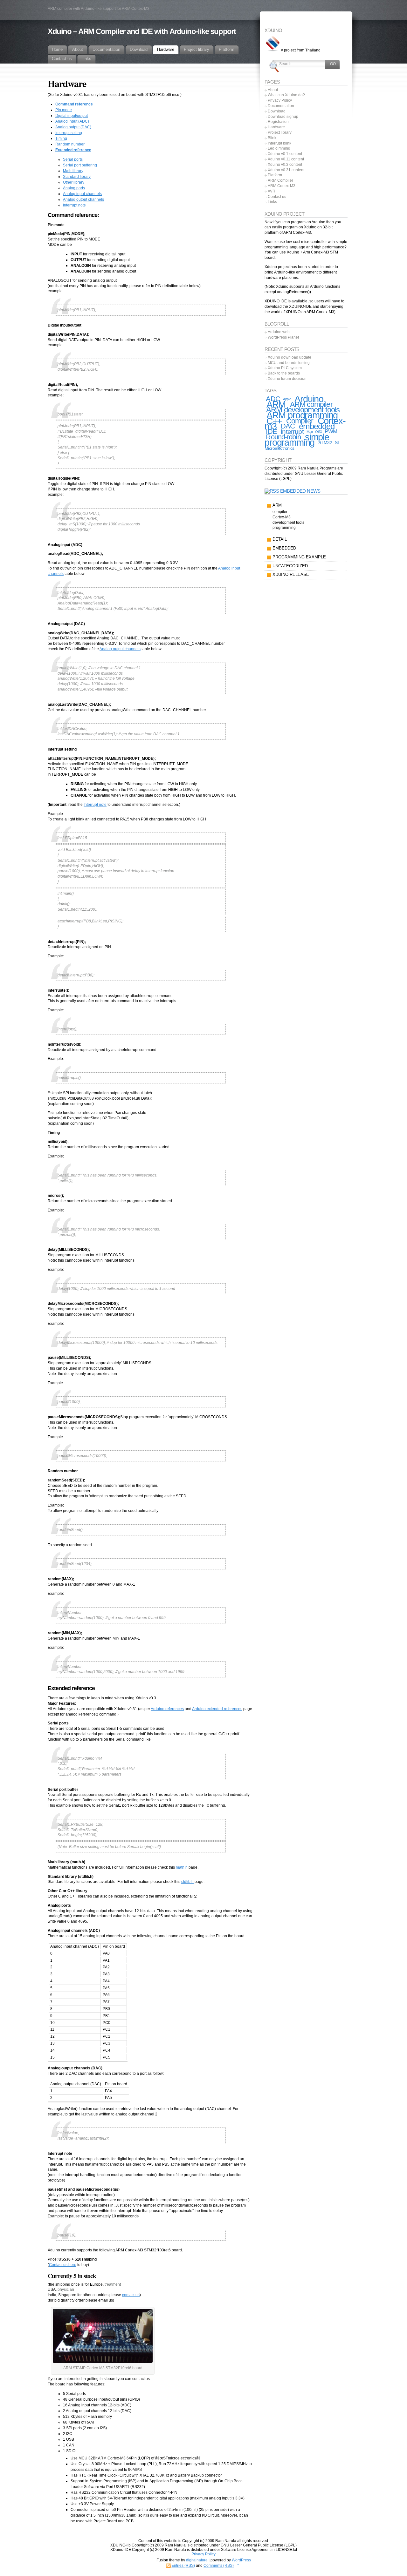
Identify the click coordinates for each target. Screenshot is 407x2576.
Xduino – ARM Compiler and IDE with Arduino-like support (142, 31)
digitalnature (197, 2560)
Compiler (300, 421)
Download (277, 111)
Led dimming (279, 148)
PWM (331, 432)
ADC (273, 399)
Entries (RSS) (183, 2566)
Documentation (281, 106)
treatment (113, 2284)
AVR (272, 191)
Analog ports (74, 188)
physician (66, 2289)
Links (272, 202)
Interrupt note (74, 205)
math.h (182, 1867)
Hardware (276, 127)
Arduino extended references (217, 1709)
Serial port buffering (80, 165)
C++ (274, 421)
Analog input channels (82, 194)
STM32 (325, 442)
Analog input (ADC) (72, 121)
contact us (131, 2295)
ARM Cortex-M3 (282, 186)
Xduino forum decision (287, 379)
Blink (272, 138)
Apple (287, 399)
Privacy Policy (280, 100)
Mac (310, 432)
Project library (280, 132)
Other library (74, 182)
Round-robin (283, 437)
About (273, 90)
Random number (70, 144)
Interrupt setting (69, 133)
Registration (278, 122)
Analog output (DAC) (73, 127)
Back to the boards (284, 373)
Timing (61, 138)
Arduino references (167, 1709)
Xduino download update (290, 357)
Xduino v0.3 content (285, 165)
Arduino (309, 399)
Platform (275, 175)
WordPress (241, 2560)
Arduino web (279, 332)
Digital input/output (72, 116)
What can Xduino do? (286, 95)
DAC (288, 426)
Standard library (77, 177)
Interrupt (292, 432)
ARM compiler (311, 404)
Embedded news (300, 491)
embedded (317, 426)
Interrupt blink (279, 143)
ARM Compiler (280, 180)
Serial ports (73, 159)
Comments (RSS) (219, 2566)
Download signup (283, 117)
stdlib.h (187, 1882)
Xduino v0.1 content (285, 154)
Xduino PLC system (285, 368)
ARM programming (302, 415)
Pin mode (64, 110)
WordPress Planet (283, 337)
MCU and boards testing (289, 363)
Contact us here (63, 2265)
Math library (73, 171)
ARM (276, 404)
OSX (319, 432)
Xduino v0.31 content (286, 170)
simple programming (297, 440)
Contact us (277, 197)
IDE (271, 432)
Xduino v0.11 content (286, 159)
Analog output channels (83, 199)
